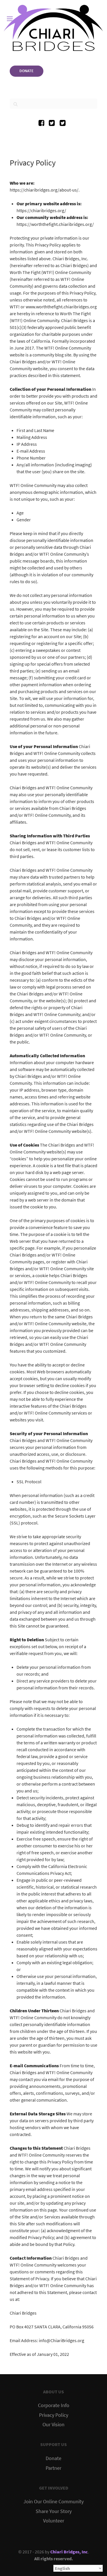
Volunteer (54, 2521)
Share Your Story (54, 2511)
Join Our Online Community (53, 2502)
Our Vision (53, 2425)
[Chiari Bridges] (53, 28)
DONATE (27, 71)
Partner (53, 2468)
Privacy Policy (54, 2415)
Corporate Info (54, 2405)
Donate (53, 2458)
